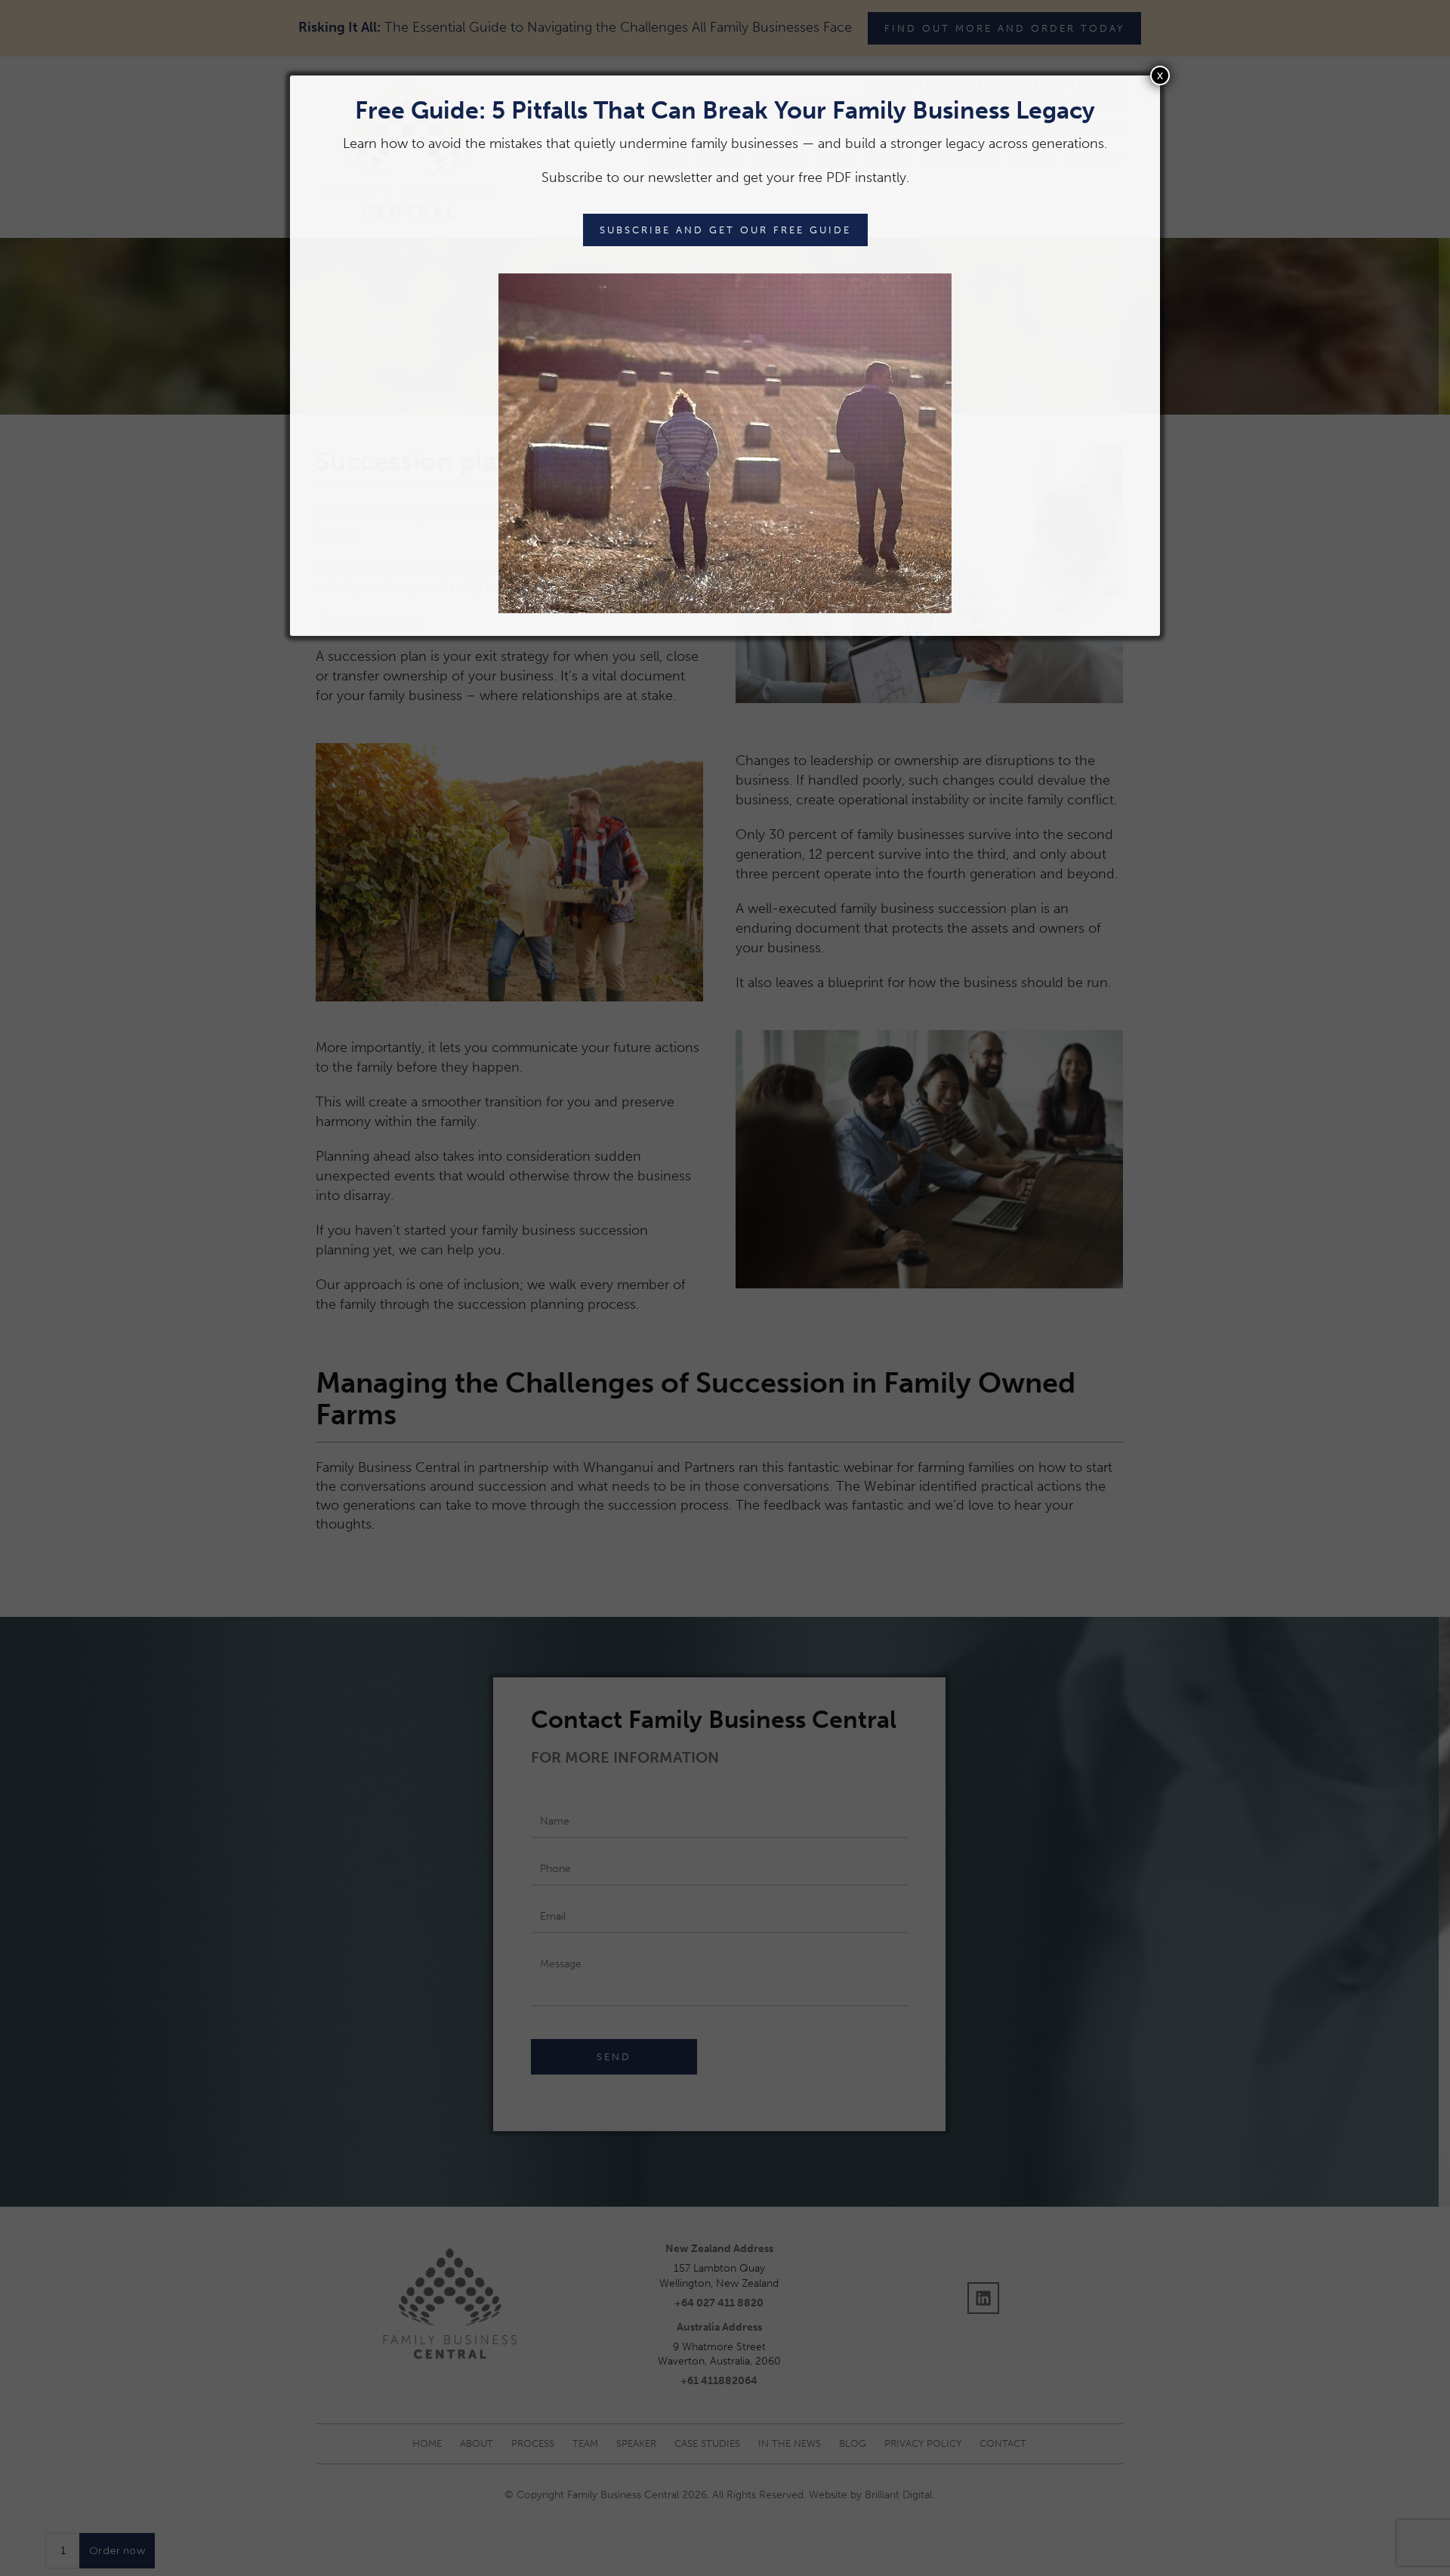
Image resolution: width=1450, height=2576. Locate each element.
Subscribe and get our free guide (725, 230)
